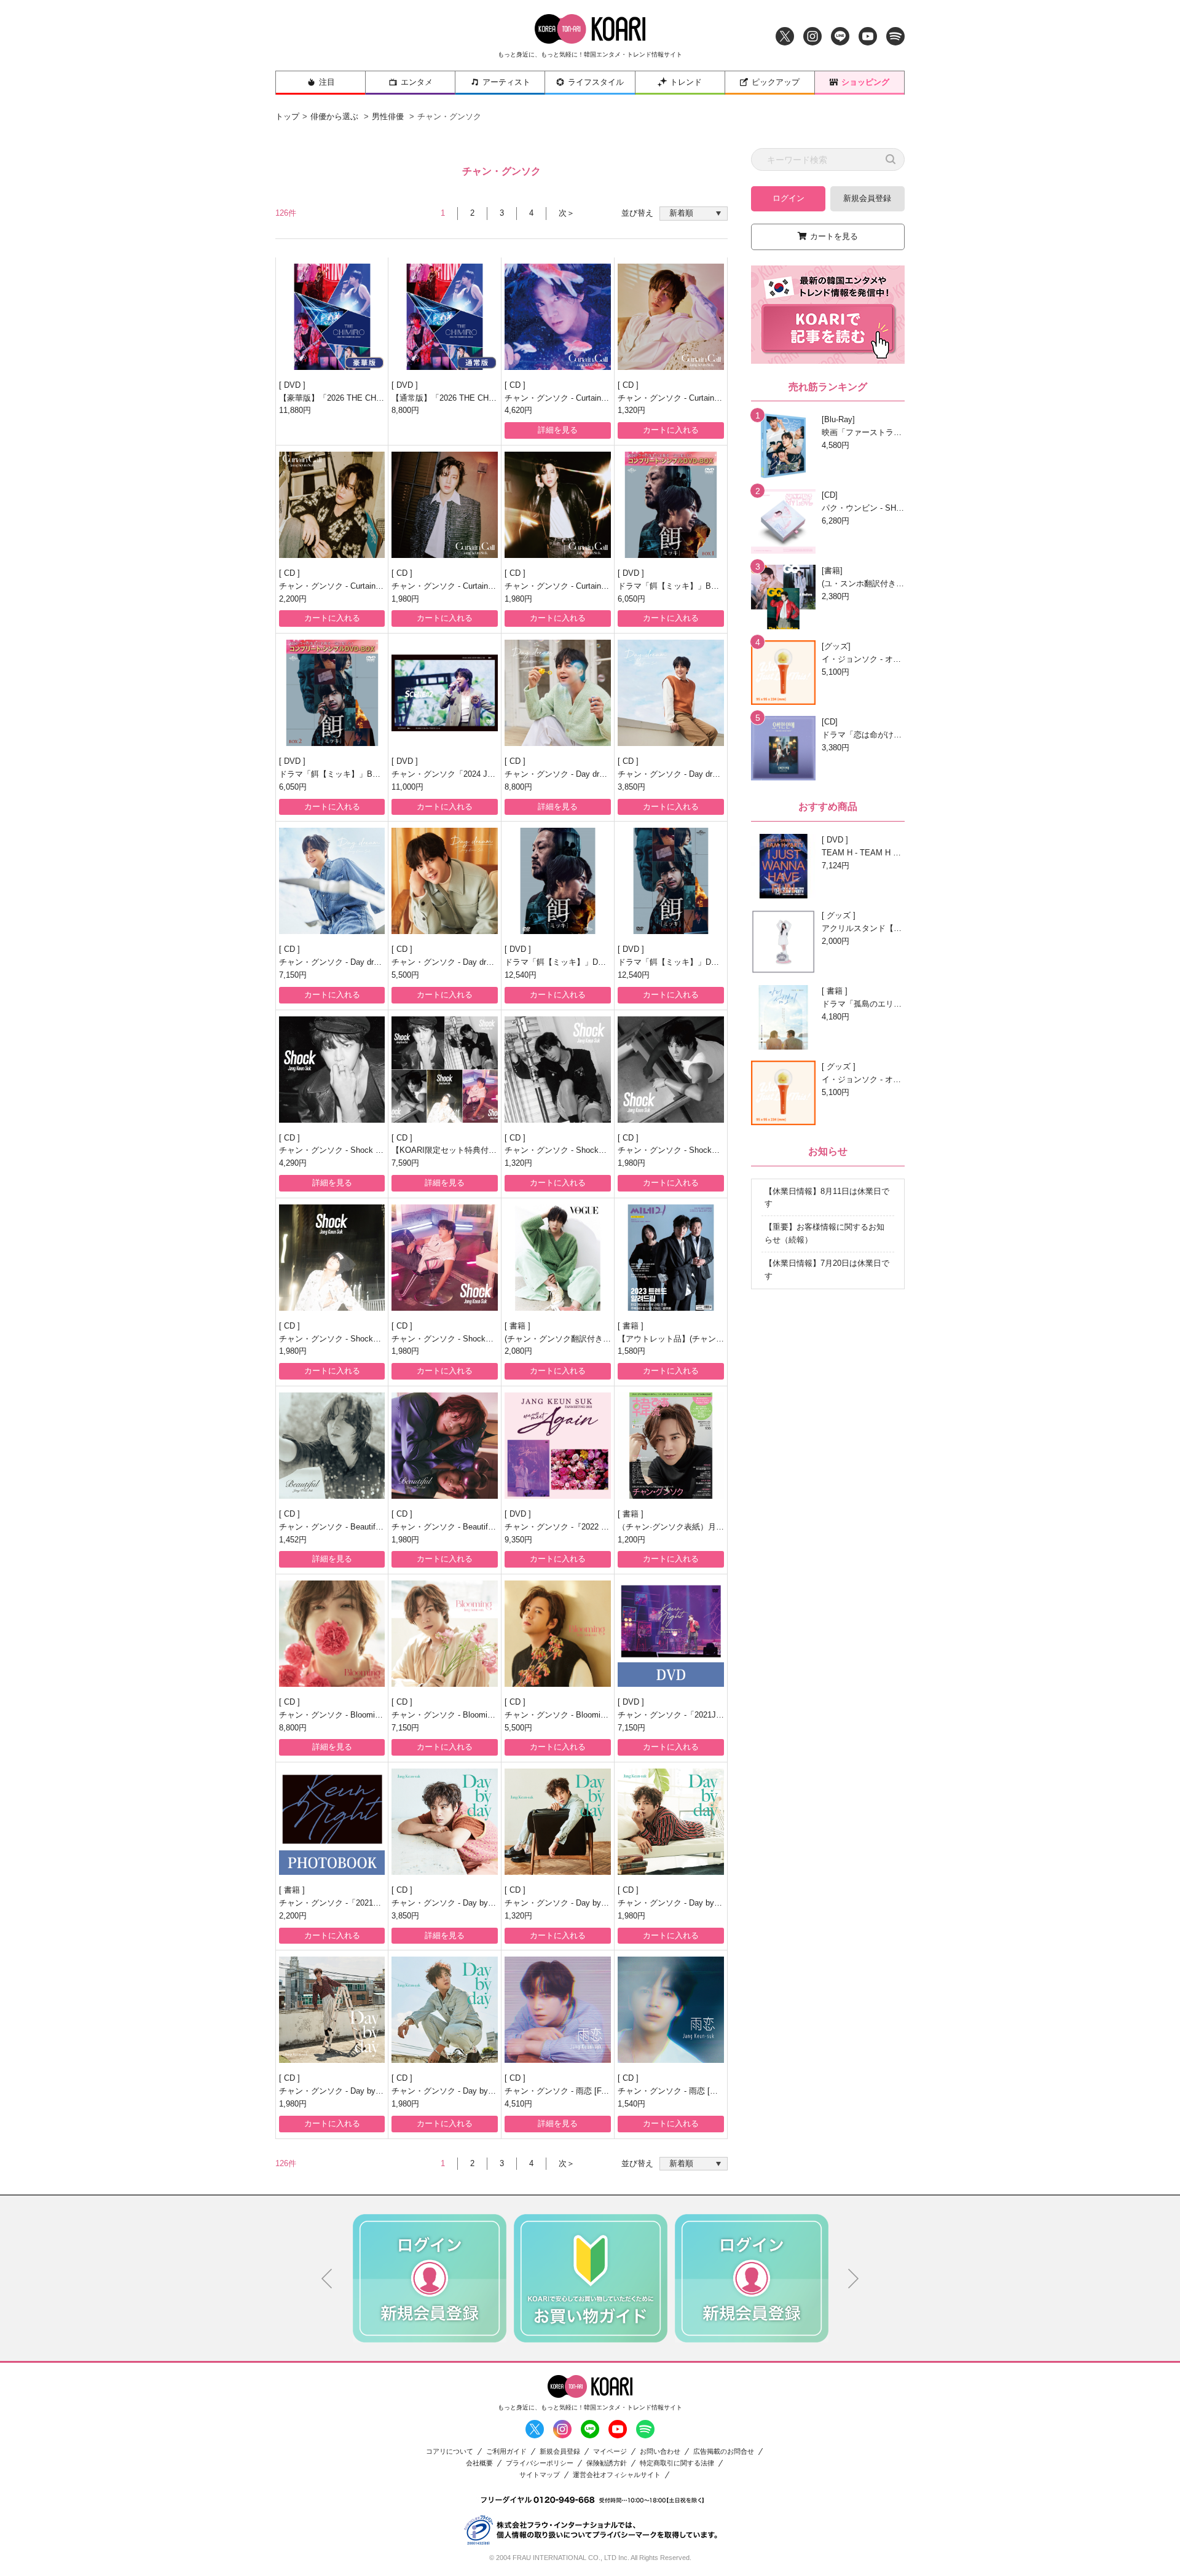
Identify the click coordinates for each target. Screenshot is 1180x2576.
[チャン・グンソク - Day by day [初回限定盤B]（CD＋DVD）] (332, 2010)
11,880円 (295, 410)
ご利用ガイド (506, 2452)
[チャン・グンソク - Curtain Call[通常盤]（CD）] (671, 317)
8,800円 (405, 410)
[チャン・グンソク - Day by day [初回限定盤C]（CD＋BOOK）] (445, 2010)
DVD (293, 385)
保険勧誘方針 (607, 2463)
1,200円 (631, 1540)
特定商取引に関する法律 (677, 2463)
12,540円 (521, 975)
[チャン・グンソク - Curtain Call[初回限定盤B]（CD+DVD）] (445, 505)
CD (516, 385)
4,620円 (518, 410)
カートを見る (834, 236)
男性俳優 (388, 116)
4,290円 (293, 1163)
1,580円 (631, 1351)
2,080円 (518, 1351)
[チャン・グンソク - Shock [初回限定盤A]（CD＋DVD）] (671, 1070)
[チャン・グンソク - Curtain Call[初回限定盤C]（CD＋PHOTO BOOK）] (558, 505)
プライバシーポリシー (540, 2463)
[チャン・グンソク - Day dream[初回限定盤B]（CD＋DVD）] (445, 881)
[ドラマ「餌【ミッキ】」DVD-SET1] (558, 881)
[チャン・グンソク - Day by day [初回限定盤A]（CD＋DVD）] (671, 1822)
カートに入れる (671, 430)
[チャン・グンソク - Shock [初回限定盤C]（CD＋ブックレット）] (445, 1258)
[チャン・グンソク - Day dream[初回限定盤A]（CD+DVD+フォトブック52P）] (332, 881)
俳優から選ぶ (334, 116)
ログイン (789, 198)
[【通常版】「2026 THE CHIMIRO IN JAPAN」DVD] (445, 317)
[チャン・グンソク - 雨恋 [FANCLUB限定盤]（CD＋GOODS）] (558, 2010)
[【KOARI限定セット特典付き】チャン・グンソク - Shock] (445, 1070)
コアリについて (450, 2452)
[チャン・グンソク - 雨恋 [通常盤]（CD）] (671, 2010)
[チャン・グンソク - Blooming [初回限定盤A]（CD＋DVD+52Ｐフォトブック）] (445, 1634)
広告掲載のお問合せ (724, 2452)
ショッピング (865, 82)
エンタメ (417, 82)
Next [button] (854, 2279)
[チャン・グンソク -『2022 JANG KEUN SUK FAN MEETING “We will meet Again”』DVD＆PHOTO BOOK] (558, 1446)
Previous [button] (327, 2279)
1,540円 (631, 2104)
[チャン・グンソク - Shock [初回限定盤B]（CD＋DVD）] (332, 1258)
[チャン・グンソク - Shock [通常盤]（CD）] (558, 1070)
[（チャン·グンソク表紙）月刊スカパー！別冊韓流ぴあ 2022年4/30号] (671, 1446)
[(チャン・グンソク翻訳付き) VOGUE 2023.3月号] (558, 1258)
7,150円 (293, 975)
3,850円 (631, 787)
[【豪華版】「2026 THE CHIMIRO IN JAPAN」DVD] (332, 317)
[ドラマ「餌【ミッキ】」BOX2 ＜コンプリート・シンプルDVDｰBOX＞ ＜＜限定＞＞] (332, 693)
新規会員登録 (867, 198)
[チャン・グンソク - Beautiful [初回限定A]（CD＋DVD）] (445, 1446)
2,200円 (293, 599)
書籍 (519, 1326)
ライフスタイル (596, 82)
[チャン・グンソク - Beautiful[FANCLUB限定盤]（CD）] (332, 1446)
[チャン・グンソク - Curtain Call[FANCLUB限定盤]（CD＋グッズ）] (558, 317)
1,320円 (631, 410)
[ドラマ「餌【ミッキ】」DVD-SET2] (671, 881)
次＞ (567, 213)
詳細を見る (558, 430)
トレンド (686, 82)
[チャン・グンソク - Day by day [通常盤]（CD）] (558, 1822)
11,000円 (407, 787)
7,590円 (405, 1163)
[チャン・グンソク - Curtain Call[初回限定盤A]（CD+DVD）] (332, 505)
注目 (327, 82)
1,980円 (405, 599)
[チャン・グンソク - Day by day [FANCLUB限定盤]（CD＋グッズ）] (445, 1822)
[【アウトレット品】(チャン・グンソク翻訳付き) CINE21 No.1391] (671, 1258)
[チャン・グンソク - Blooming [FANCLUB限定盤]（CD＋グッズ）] (332, 1634)
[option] (430, 2278)
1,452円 (293, 1540)
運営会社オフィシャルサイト (617, 2475)
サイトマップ (540, 2475)
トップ (287, 116)
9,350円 (518, 1540)
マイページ (610, 2452)
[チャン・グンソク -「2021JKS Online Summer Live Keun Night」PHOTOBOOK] (332, 1822)
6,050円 (631, 599)
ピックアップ (776, 82)
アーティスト (506, 82)
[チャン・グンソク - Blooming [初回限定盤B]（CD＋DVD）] (558, 1634)
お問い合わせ (660, 2452)
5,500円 (405, 975)
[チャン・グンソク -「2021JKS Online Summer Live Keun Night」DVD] (671, 1634)
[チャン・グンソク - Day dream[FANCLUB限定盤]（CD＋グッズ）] (558, 693)
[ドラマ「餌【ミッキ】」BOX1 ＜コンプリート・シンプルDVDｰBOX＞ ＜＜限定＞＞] (671, 505)
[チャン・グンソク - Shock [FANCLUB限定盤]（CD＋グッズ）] (332, 1070)
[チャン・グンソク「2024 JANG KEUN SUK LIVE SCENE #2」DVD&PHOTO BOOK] (445, 693)
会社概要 (479, 2463)
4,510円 (518, 2104)
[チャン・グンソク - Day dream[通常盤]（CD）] (671, 693)
